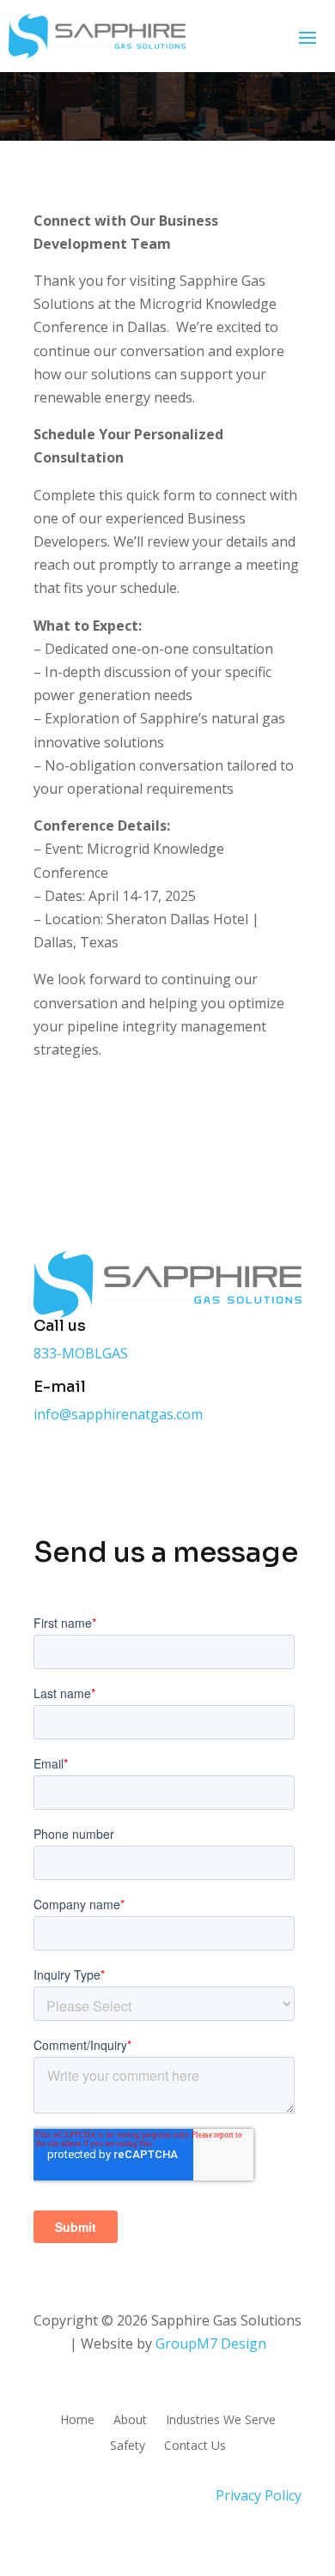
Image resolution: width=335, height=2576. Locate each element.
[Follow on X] (82, 1466)
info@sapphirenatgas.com (118, 1414)
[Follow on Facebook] (47, 1466)
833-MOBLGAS (81, 1353)
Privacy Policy (259, 2495)
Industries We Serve (221, 2421)
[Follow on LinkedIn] (150, 1466)
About (130, 2421)
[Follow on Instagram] (116, 1466)
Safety (128, 2446)
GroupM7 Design (211, 2343)
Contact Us (195, 2446)
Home (77, 2421)
